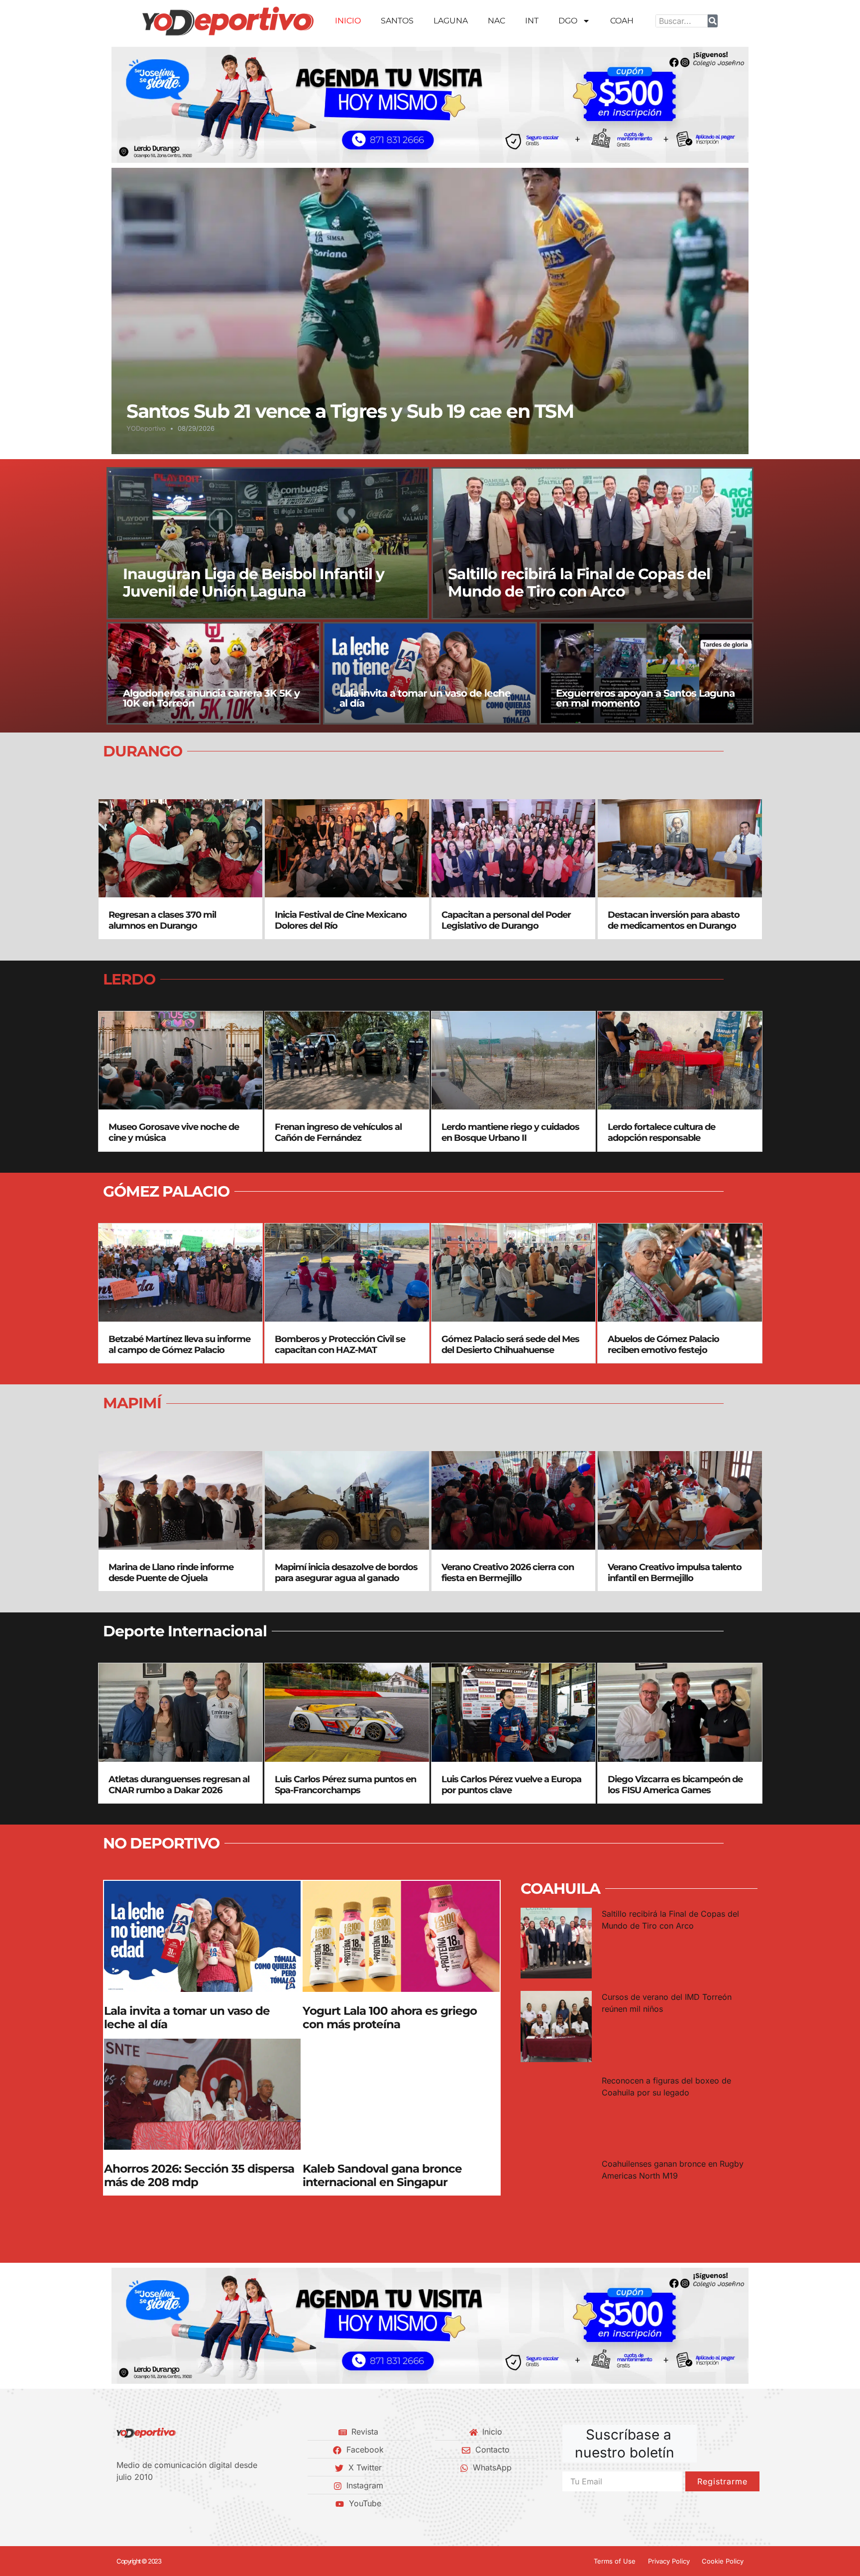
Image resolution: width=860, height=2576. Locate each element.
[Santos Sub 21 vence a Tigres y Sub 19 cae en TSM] (430, 311)
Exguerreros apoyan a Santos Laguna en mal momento (645, 698)
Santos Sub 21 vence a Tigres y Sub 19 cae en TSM (350, 411)
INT (532, 21)
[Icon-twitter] (137, 2503)
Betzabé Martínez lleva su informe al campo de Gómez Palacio (179, 1345)
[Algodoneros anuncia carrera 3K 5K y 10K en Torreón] (214, 673)
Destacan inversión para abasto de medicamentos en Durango (674, 920)
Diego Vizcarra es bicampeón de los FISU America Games (675, 1785)
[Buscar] (713, 21)
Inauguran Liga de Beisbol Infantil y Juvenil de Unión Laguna (254, 582)
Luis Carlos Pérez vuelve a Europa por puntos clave (511, 1785)
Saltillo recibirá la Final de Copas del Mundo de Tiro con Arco (579, 582)
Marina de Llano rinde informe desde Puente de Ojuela (171, 1573)
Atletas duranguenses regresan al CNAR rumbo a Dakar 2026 (179, 1785)
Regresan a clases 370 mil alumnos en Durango (162, 920)
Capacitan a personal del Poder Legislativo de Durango (506, 920)
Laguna (451, 21)
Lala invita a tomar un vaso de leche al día (425, 698)
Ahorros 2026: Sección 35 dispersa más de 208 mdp (199, 2176)
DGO (568, 21)
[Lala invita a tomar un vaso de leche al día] (430, 673)
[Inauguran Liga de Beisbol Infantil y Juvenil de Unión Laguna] (268, 543)
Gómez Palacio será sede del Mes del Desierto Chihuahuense (510, 1345)
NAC (496, 21)
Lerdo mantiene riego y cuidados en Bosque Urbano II (510, 1132)
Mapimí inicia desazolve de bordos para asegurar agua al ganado (346, 1573)
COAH (622, 21)
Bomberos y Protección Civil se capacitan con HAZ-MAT (340, 1345)
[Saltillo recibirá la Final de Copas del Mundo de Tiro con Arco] (593, 543)
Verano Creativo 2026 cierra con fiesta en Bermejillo (508, 1573)
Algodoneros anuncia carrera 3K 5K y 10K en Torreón (211, 698)
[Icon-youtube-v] (171, 2503)
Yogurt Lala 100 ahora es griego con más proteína (390, 2018)
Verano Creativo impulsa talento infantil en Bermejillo (675, 1573)
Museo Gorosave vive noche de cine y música (174, 1132)
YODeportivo (146, 428)
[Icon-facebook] (120, 2503)
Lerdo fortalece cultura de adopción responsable (661, 1132)
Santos (397, 21)
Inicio (348, 21)
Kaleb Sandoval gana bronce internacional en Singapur (382, 2176)
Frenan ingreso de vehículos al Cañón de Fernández (338, 1132)
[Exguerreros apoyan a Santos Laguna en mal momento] (646, 673)
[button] (123, 105)
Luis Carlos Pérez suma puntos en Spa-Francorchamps (345, 1785)
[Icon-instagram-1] (154, 2503)
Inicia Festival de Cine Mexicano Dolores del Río (341, 920)
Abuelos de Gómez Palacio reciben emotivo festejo (663, 1345)
